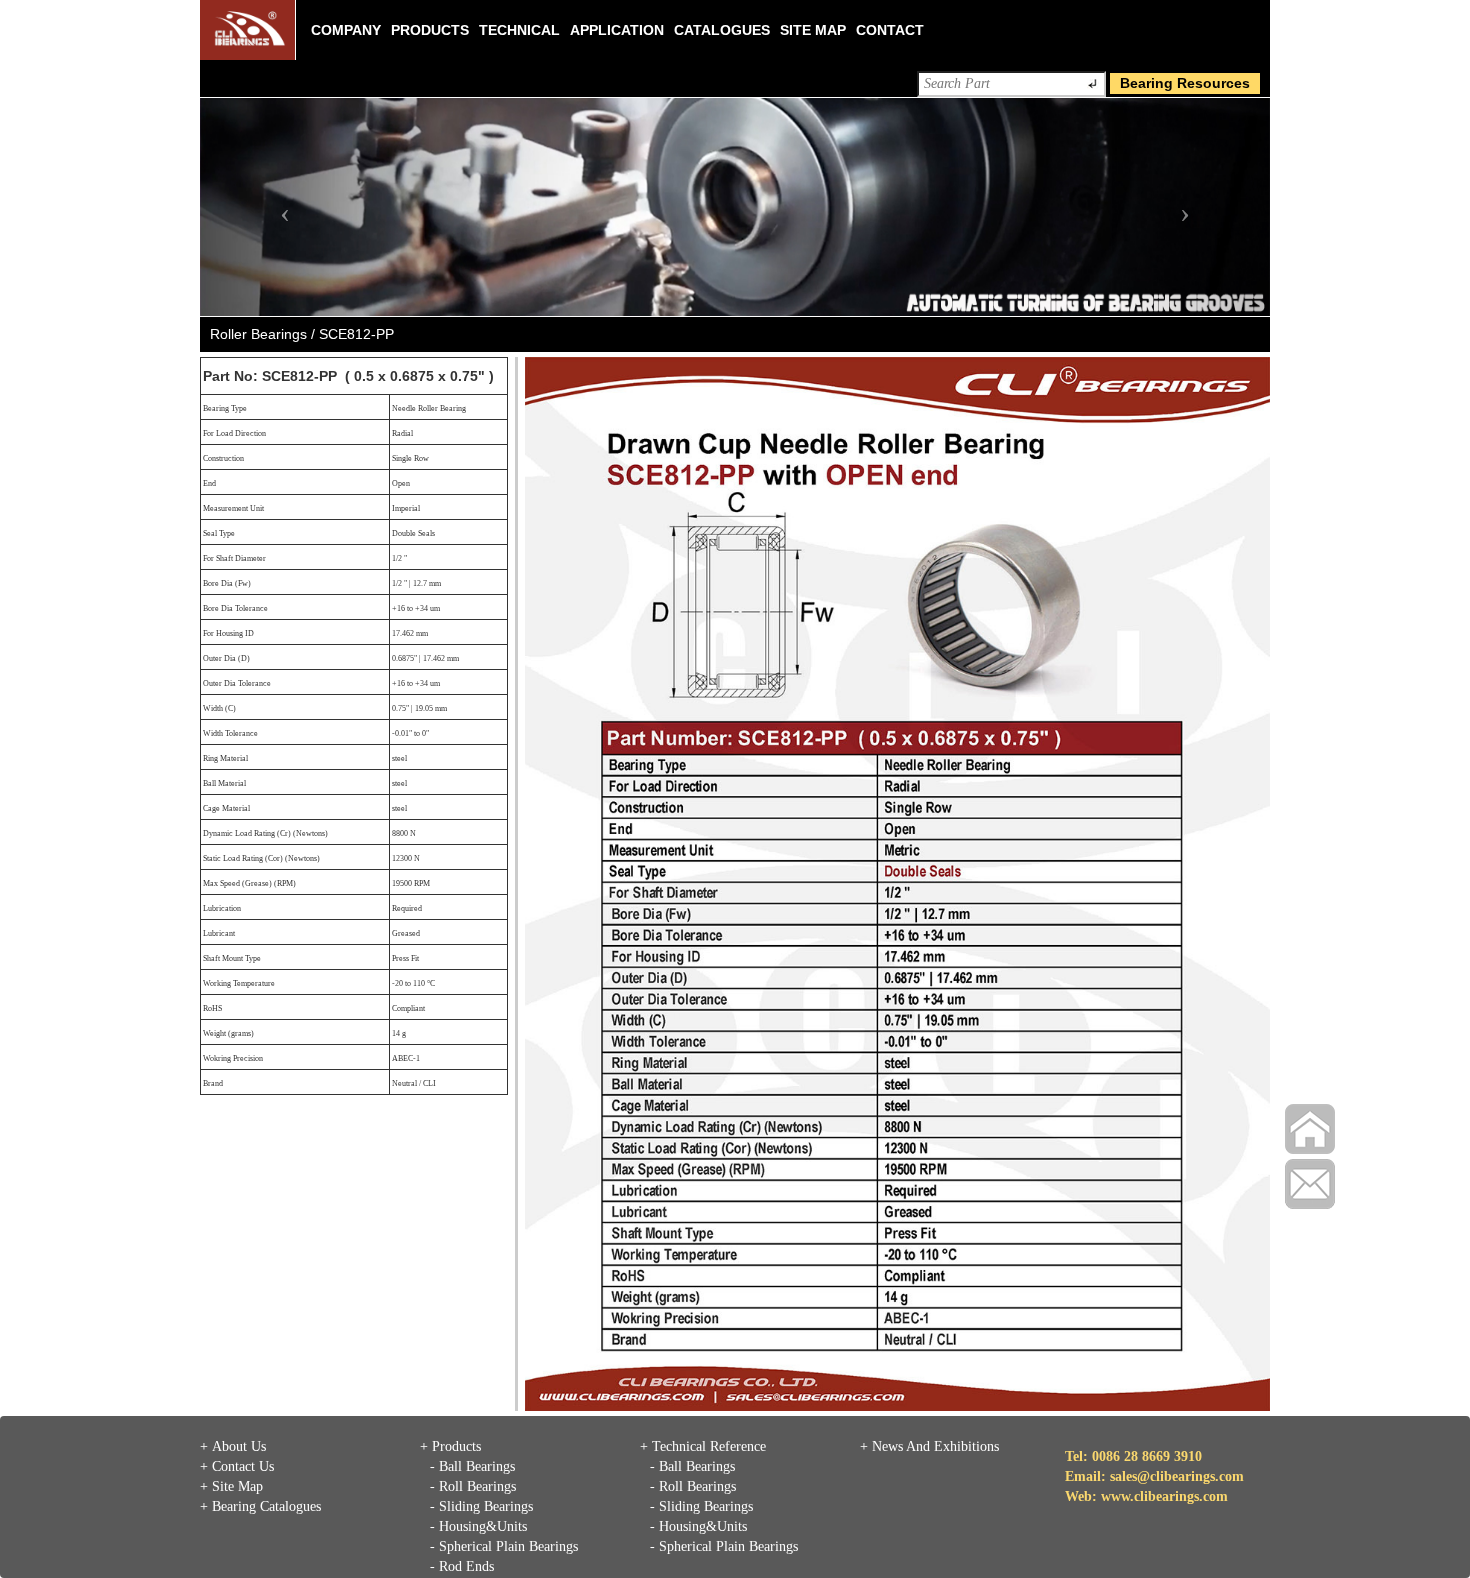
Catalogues (722, 30)
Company (346, 30)
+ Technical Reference (703, 1446)
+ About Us (233, 1446)
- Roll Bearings (473, 1486)
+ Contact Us (237, 1466)
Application (617, 30)
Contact (890, 30)
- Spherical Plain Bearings (504, 1546)
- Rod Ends (462, 1566)
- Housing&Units (478, 1526)
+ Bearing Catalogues (260, 1506)
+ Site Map (231, 1486)
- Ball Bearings (472, 1466)
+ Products (450, 1446)
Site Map (813, 30)
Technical (519, 30)
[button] (280, 207)
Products (430, 30)
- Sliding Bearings (481, 1506)
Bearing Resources (1185, 83)
